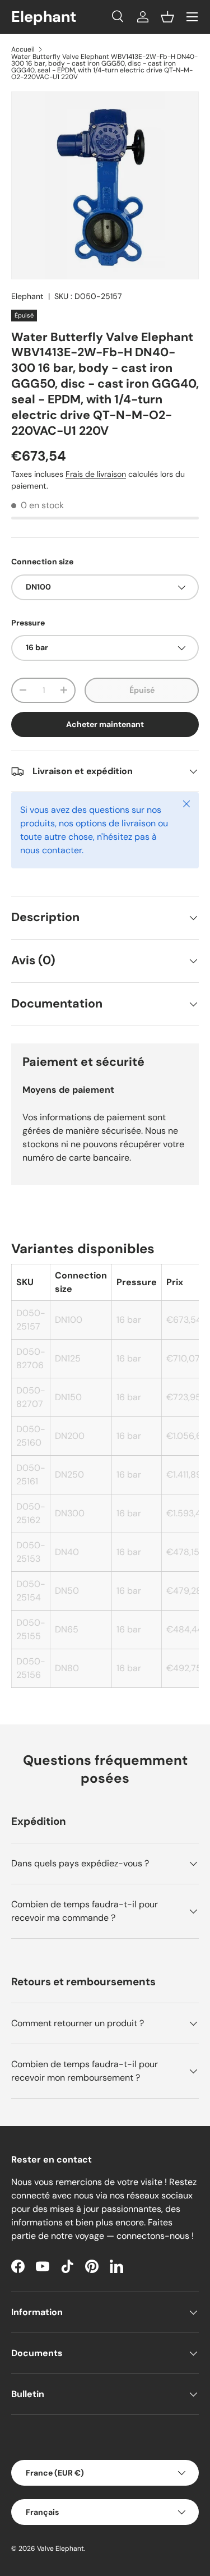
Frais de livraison (96, 474)
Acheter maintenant (105, 724)
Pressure (28, 623)
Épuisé (142, 690)
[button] (167, 17)
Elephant (27, 296)
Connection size (42, 562)
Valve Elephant (60, 2549)
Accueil (23, 49)
